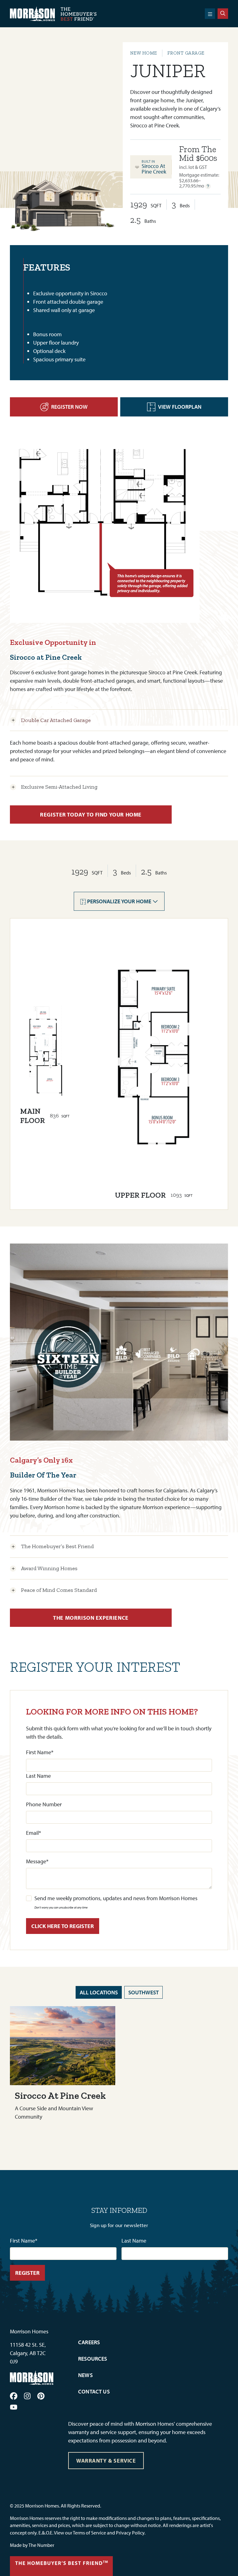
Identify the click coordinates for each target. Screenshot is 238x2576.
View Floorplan (180, 407)
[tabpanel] (200, 167)
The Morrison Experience (91, 1618)
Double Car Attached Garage (56, 720)
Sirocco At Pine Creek (154, 169)
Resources (93, 2359)
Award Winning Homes (49, 1568)
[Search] (223, 14)
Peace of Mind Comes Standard (59, 1590)
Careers (89, 2342)
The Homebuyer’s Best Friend (57, 1546)
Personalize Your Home (119, 901)
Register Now (69, 407)
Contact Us (94, 2391)
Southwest (143, 1992)
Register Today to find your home (91, 815)
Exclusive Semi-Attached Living (59, 787)
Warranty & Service (106, 2461)
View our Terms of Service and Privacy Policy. (100, 2533)
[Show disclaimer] (208, 186)
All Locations (99, 1992)
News (85, 2375)
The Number (41, 2545)
